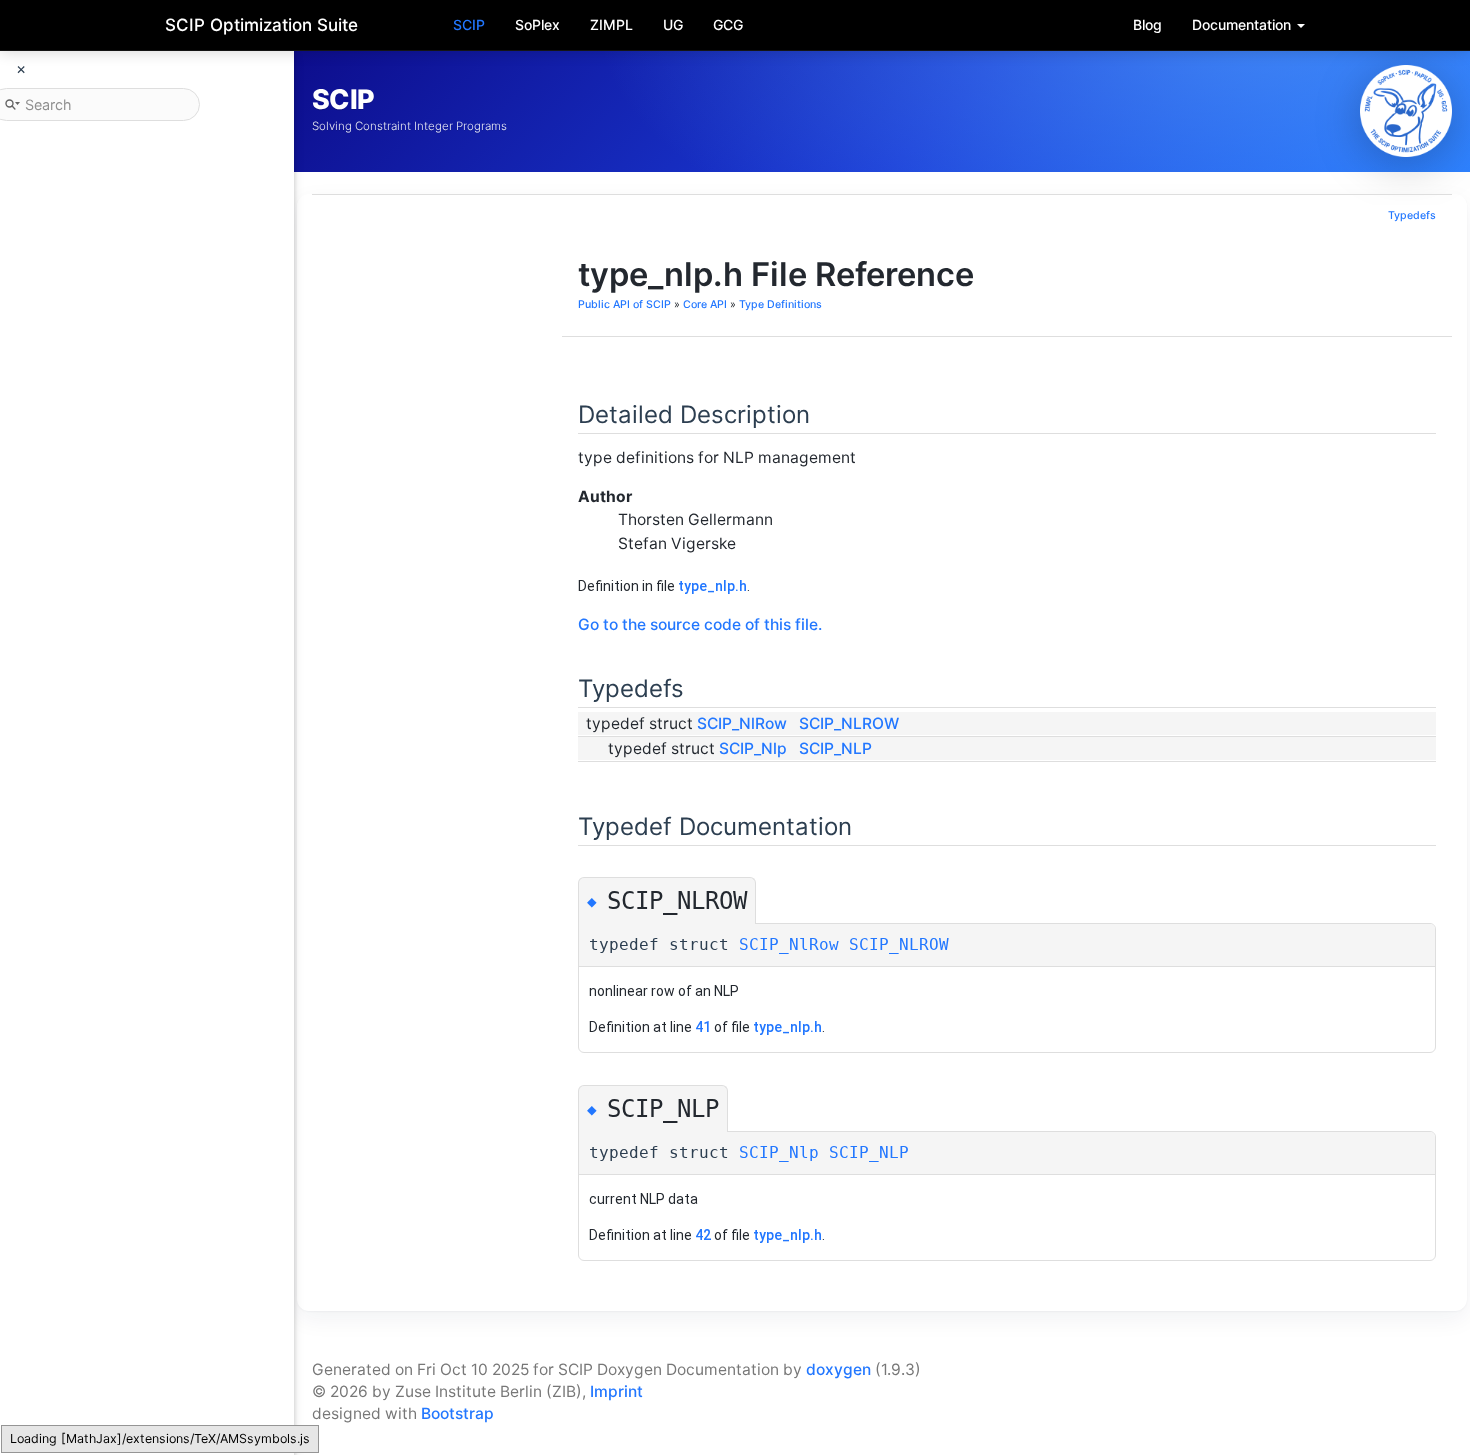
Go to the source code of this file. (700, 624)
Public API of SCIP (624, 304)
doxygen (838, 1369)
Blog (1147, 24)
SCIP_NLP (835, 748)
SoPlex (537, 24)
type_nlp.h (712, 586)
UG (673, 24)
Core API (705, 304)
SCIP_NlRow (742, 723)
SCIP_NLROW (849, 723)
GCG (728, 24)
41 (703, 1027)
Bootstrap (457, 1413)
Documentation (1243, 24)
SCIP (469, 24)
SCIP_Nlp (753, 748)
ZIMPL (611, 24)
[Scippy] (1406, 111)
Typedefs (1412, 215)
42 (703, 1235)
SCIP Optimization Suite (261, 25)
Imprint (616, 1391)
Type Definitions (780, 304)
